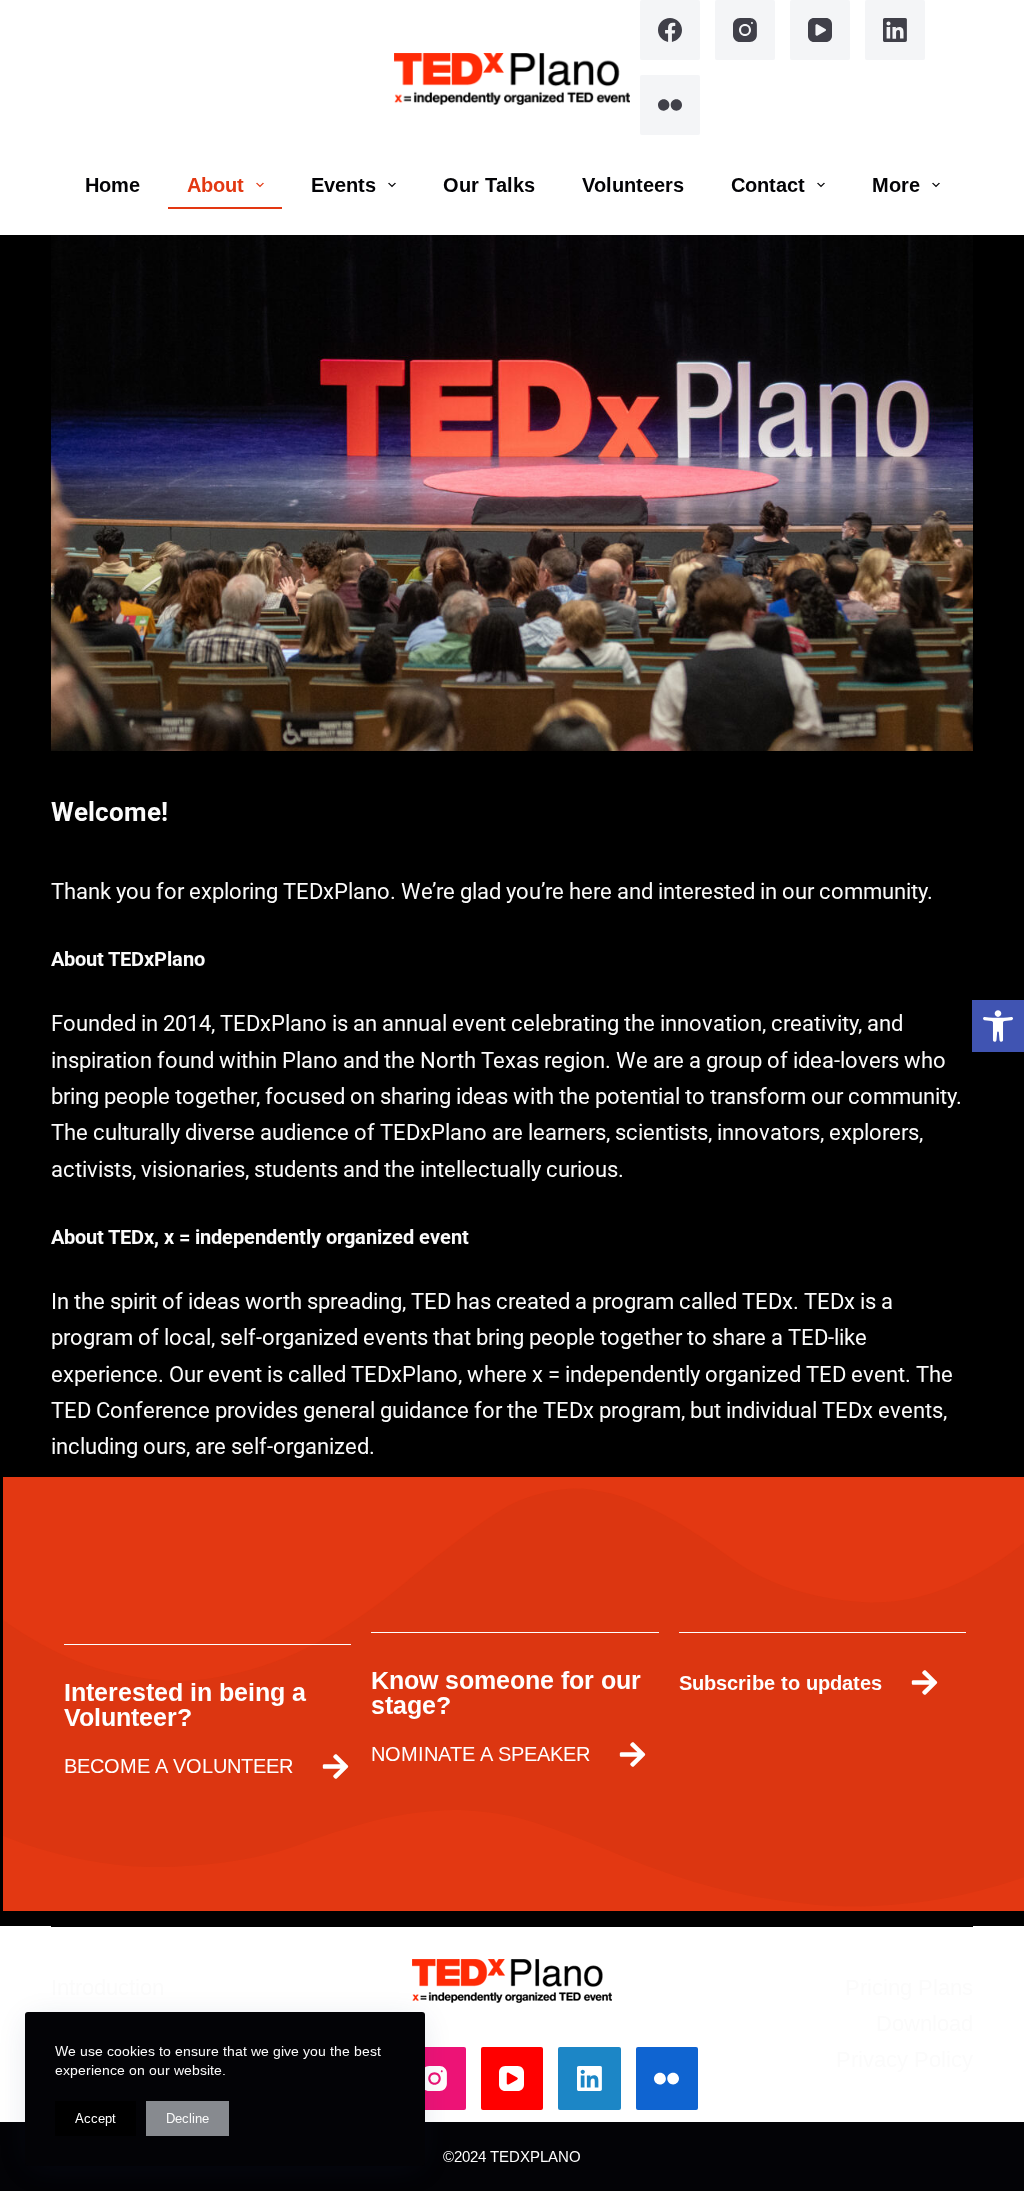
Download (924, 2023)
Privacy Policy (904, 2059)
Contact (768, 185)
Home (112, 185)
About (215, 185)
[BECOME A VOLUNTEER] (335, 1766)
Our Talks (489, 185)
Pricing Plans (909, 1987)
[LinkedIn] (895, 30)
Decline (187, 2118)
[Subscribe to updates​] (924, 1682)
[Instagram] (745, 30)
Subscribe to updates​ (780, 1683)
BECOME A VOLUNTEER (178, 1766)
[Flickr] (670, 105)
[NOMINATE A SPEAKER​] (632, 1754)
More (896, 185)
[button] (998, 1026)
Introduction (107, 1987)
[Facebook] (670, 30)
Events (343, 185)
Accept (95, 2118)
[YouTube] (820, 30)
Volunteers (633, 185)
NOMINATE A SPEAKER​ (480, 1754)
